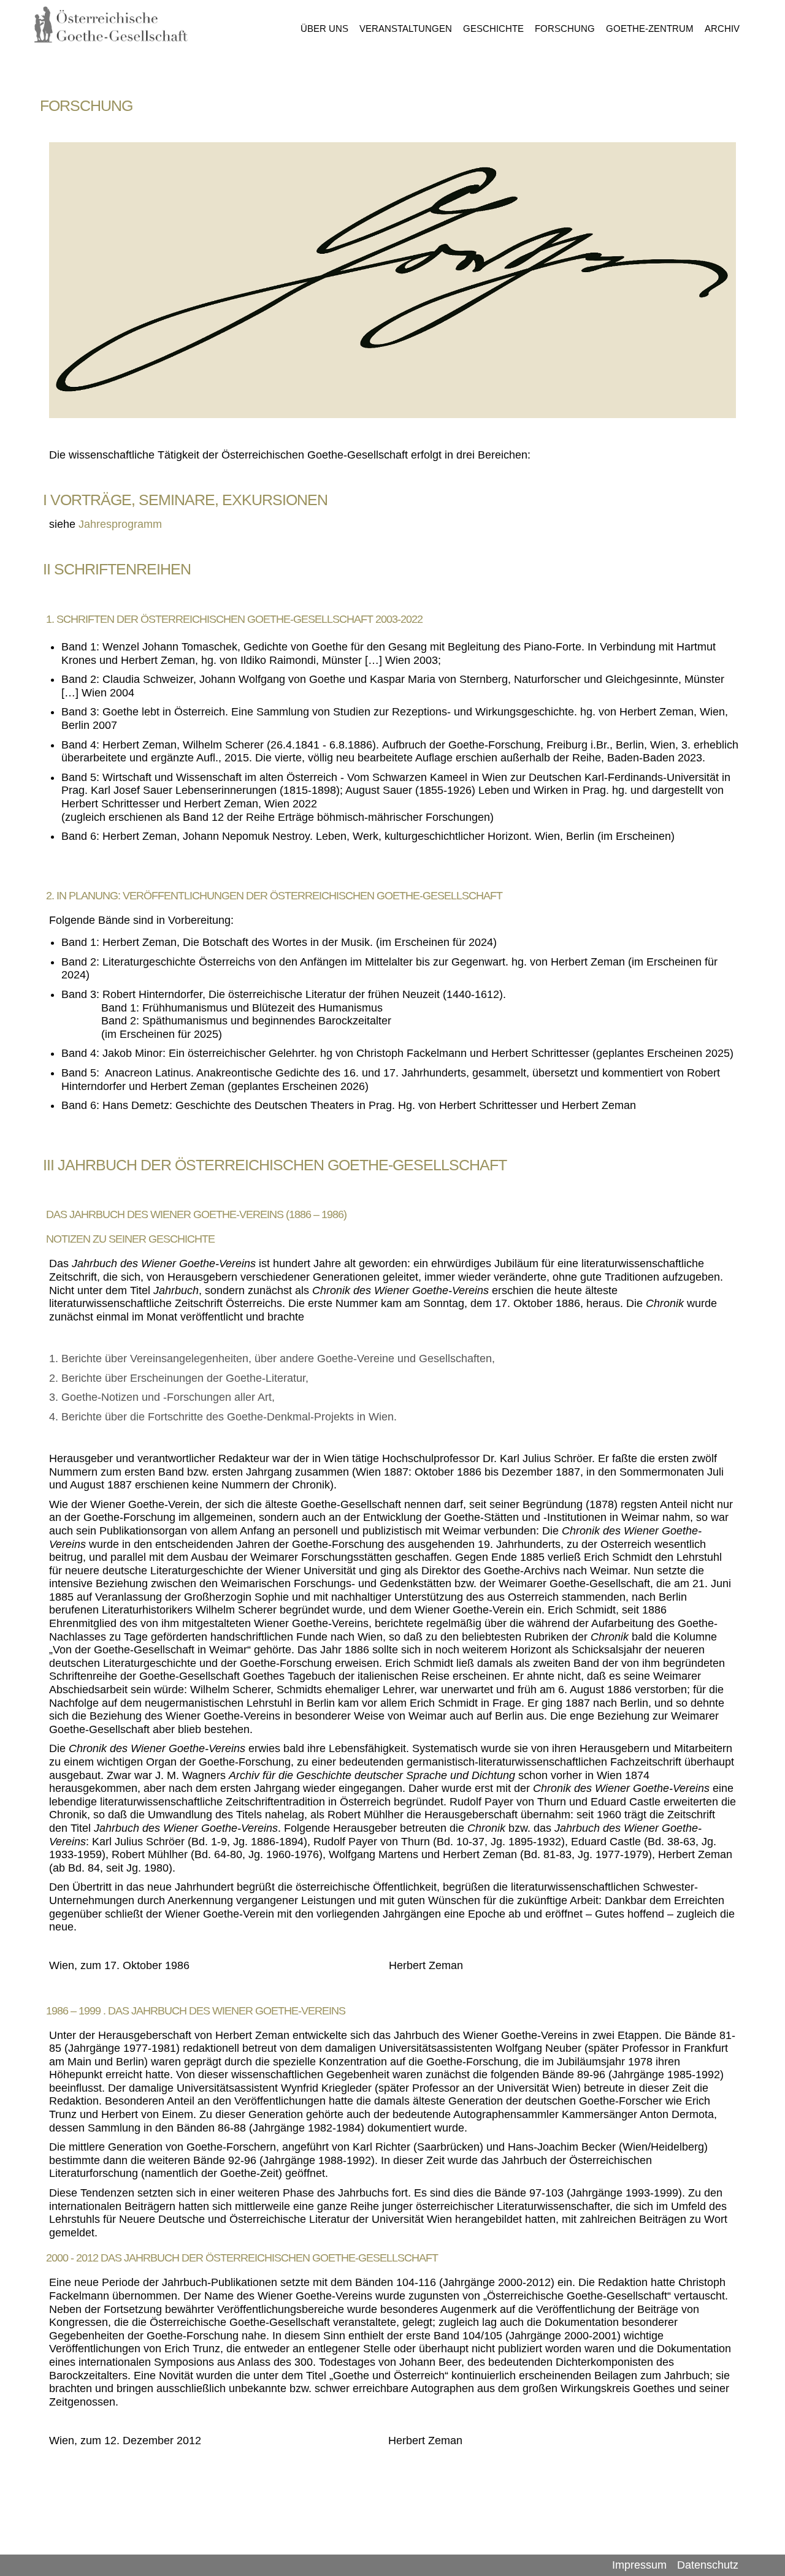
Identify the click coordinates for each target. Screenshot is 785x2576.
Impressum (639, 2565)
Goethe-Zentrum (650, 29)
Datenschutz (708, 2565)
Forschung (565, 29)
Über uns (324, 29)
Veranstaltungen (406, 29)
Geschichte (493, 29)
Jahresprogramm (120, 524)
